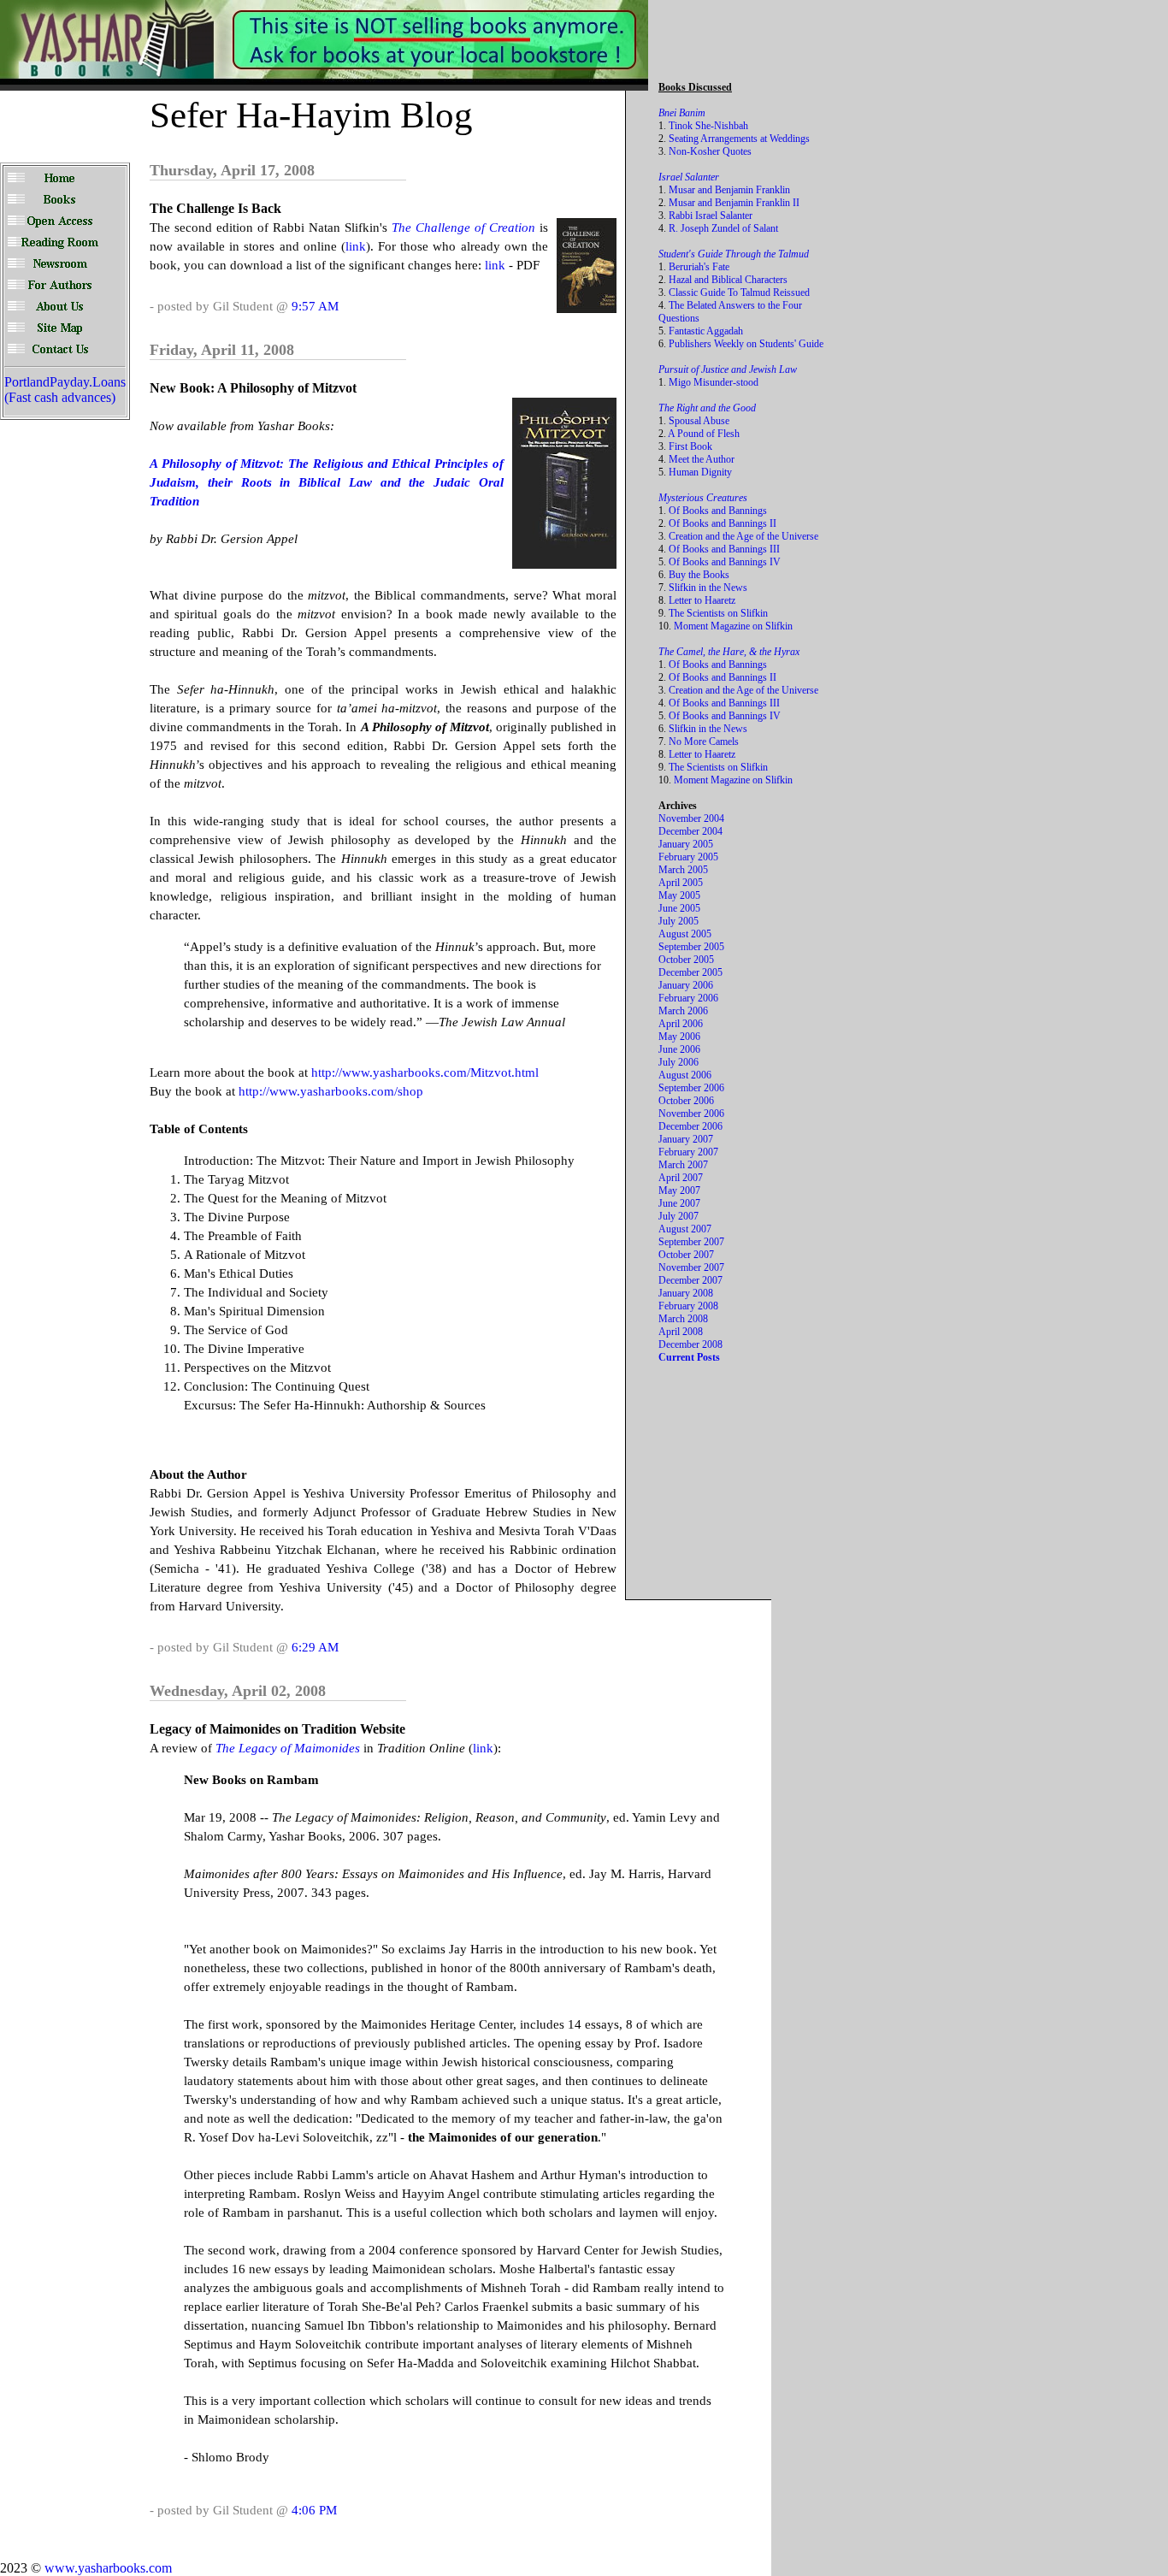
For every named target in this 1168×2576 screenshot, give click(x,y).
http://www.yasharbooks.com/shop (331, 1091)
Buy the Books (699, 575)
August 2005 (685, 934)
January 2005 (686, 844)
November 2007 (691, 1267)
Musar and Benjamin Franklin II (734, 203)
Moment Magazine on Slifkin (733, 626)
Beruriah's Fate (699, 267)
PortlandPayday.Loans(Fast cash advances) (65, 390)
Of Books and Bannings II (723, 523)
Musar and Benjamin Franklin (729, 190)
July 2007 (678, 1216)
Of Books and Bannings (718, 511)
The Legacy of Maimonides (288, 1748)
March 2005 (683, 870)
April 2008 (681, 1332)
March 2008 (683, 1319)
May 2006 (679, 1037)
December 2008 (690, 1344)
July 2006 (678, 1062)
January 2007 (686, 1139)
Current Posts (689, 1357)
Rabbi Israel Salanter (711, 216)
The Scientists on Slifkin (718, 613)
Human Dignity (700, 472)
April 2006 (681, 1024)
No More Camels (704, 741)
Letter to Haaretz (702, 600)
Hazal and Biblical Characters (728, 280)
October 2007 (686, 1255)
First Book (690, 446)
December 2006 (690, 1126)
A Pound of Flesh (704, 434)
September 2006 (691, 1088)
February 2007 (688, 1152)
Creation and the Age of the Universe (743, 536)
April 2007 (681, 1178)
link (356, 246)
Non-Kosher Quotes (710, 151)
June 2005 (679, 908)
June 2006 (679, 1049)
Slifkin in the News (708, 588)
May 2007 (679, 1191)
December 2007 (690, 1280)
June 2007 (679, 1203)
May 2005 (679, 895)
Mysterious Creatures (703, 498)
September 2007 (691, 1242)
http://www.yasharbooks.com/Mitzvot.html (425, 1072)
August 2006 (685, 1075)
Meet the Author (702, 459)
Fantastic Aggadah (706, 331)
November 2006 (691, 1114)
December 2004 (690, 831)
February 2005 (688, 857)
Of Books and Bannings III (724, 549)
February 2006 (688, 998)
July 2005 (678, 921)
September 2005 (691, 947)
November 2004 (691, 818)
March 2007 (683, 1165)
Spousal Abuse (699, 421)
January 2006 (686, 985)
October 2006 (686, 1101)
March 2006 (683, 1011)
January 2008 (686, 1293)
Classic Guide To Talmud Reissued (739, 292)
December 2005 (690, 972)
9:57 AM (315, 306)
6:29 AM (315, 1647)
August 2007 (685, 1229)
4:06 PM (314, 2510)
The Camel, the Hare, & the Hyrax (729, 652)
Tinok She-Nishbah (708, 126)
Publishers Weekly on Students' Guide (746, 344)
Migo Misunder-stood (714, 382)
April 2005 (681, 883)
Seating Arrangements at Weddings (739, 139)
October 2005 (686, 960)
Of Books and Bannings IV (725, 562)
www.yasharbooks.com (108, 2568)
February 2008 (688, 1306)
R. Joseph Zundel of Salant (723, 228)
